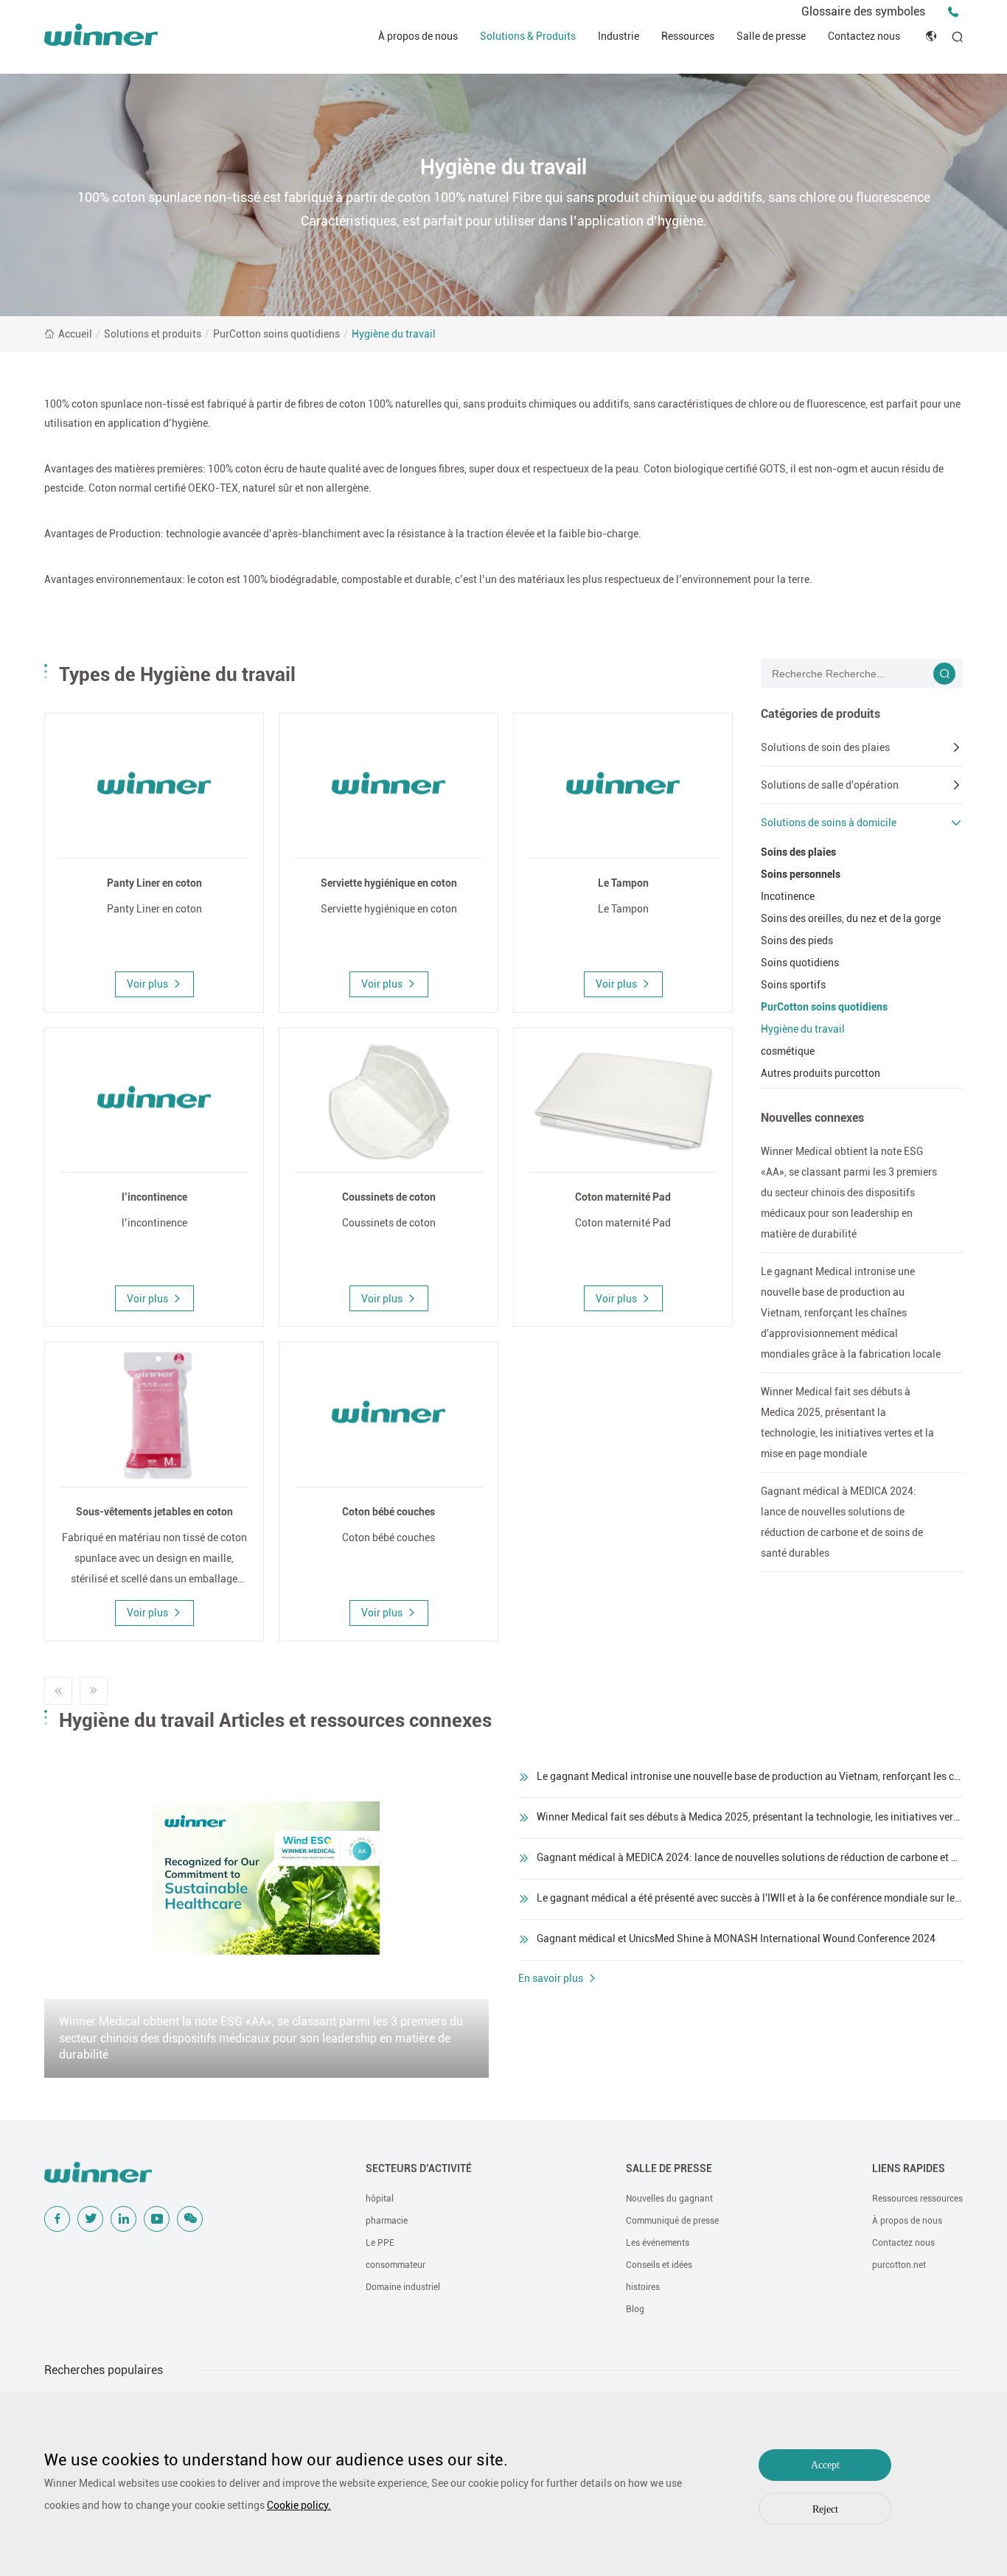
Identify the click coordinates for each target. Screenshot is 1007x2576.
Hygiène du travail (394, 334)
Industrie (619, 36)
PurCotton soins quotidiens (276, 334)
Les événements (658, 2243)
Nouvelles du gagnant (669, 2199)
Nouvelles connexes (812, 1118)
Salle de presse (771, 36)
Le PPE (380, 2243)
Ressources (688, 36)
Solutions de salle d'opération (830, 785)
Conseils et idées (659, 2265)
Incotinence (788, 896)
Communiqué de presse (672, 2221)
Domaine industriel (403, 2287)
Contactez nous (864, 36)
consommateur (396, 2265)
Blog (635, 2309)
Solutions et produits (153, 334)
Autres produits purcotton (820, 1073)
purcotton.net (899, 2265)
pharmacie (387, 2221)
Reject (825, 2509)
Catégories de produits (820, 714)
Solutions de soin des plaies (825, 747)
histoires (643, 2287)
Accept (825, 2465)
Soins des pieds (797, 940)
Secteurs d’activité (419, 2168)
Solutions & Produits (528, 36)
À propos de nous (418, 36)
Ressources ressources (917, 2199)
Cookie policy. (299, 2505)
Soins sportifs (793, 985)
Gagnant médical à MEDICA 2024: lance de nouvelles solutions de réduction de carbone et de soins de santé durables (842, 1522)
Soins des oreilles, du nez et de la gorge (851, 918)
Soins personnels (801, 874)
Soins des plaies (798, 852)
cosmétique (788, 1051)
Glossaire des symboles (863, 11)
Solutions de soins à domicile (829, 823)
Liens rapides (909, 2168)
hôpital (380, 2199)
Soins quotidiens (800, 963)
